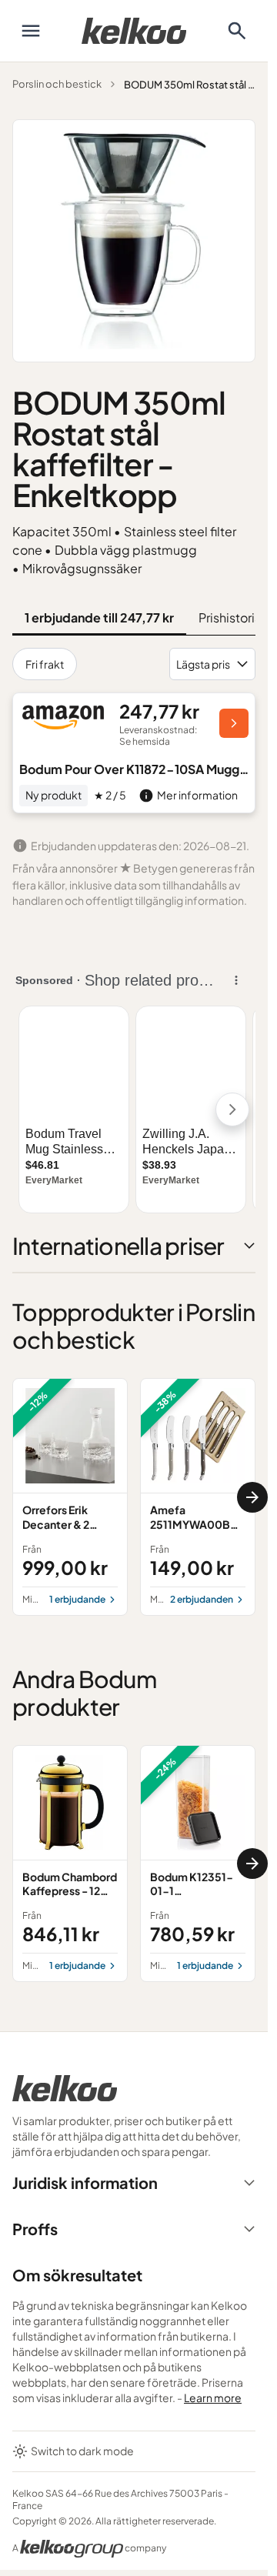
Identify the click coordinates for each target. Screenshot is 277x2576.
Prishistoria (230, 617)
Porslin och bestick (57, 84)
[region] (134, 1497)
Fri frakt (45, 664)
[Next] (252, 1497)
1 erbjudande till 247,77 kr (99, 617)
